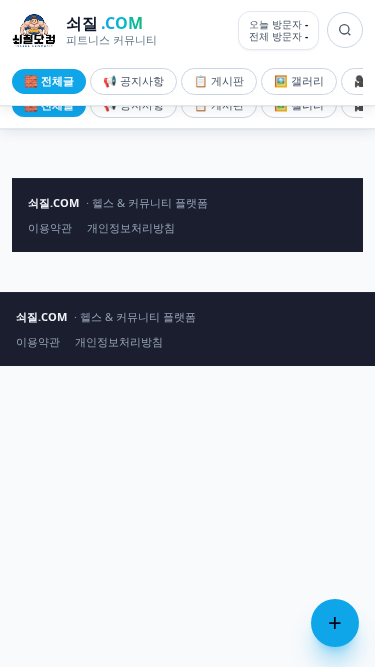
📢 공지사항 (133, 80)
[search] (345, 30)
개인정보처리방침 (131, 227)
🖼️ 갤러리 (299, 80)
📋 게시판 (219, 80)
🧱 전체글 (49, 80)
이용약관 (50, 227)
